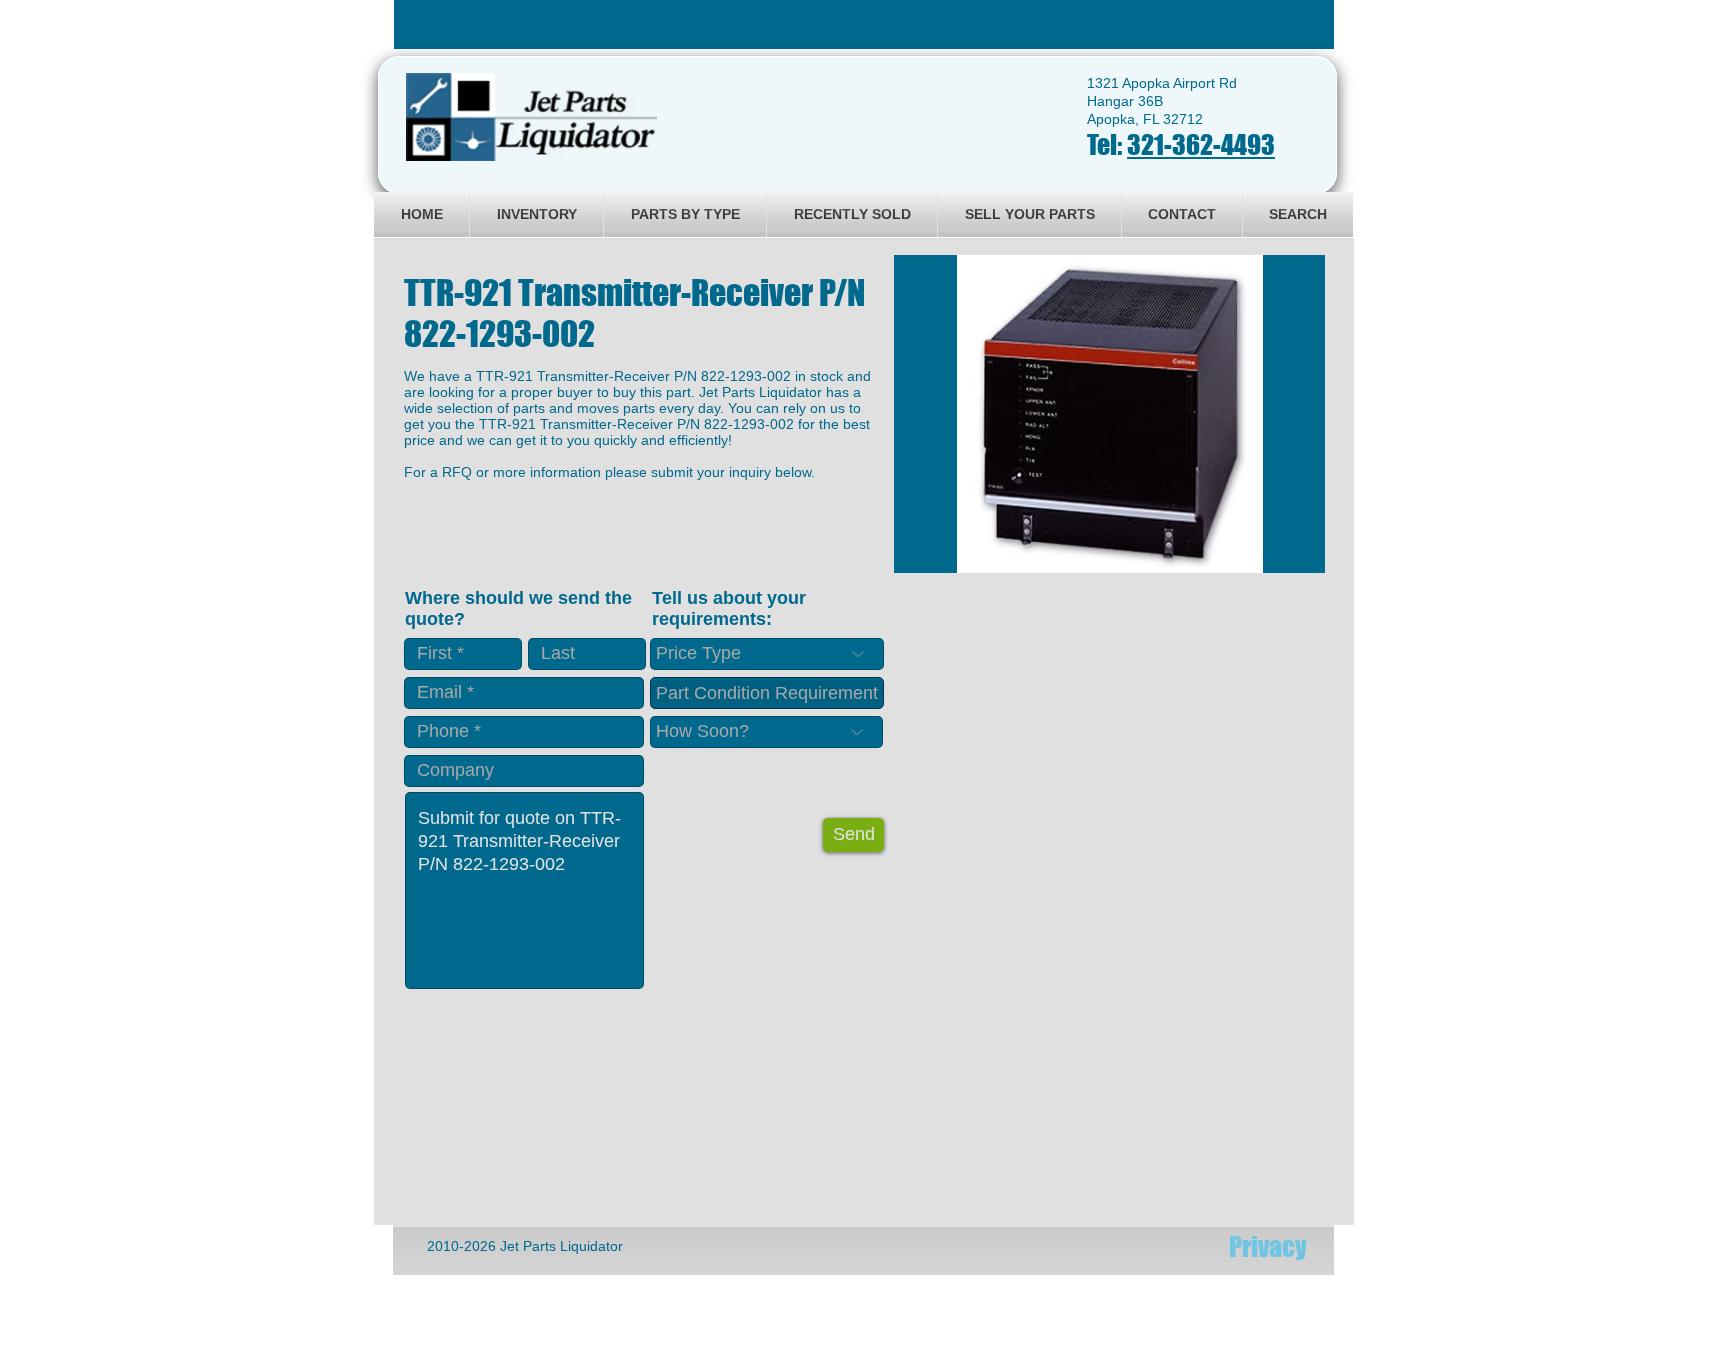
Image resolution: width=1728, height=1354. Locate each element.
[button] (1109, 414)
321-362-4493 (1201, 144)
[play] (1283, 555)
